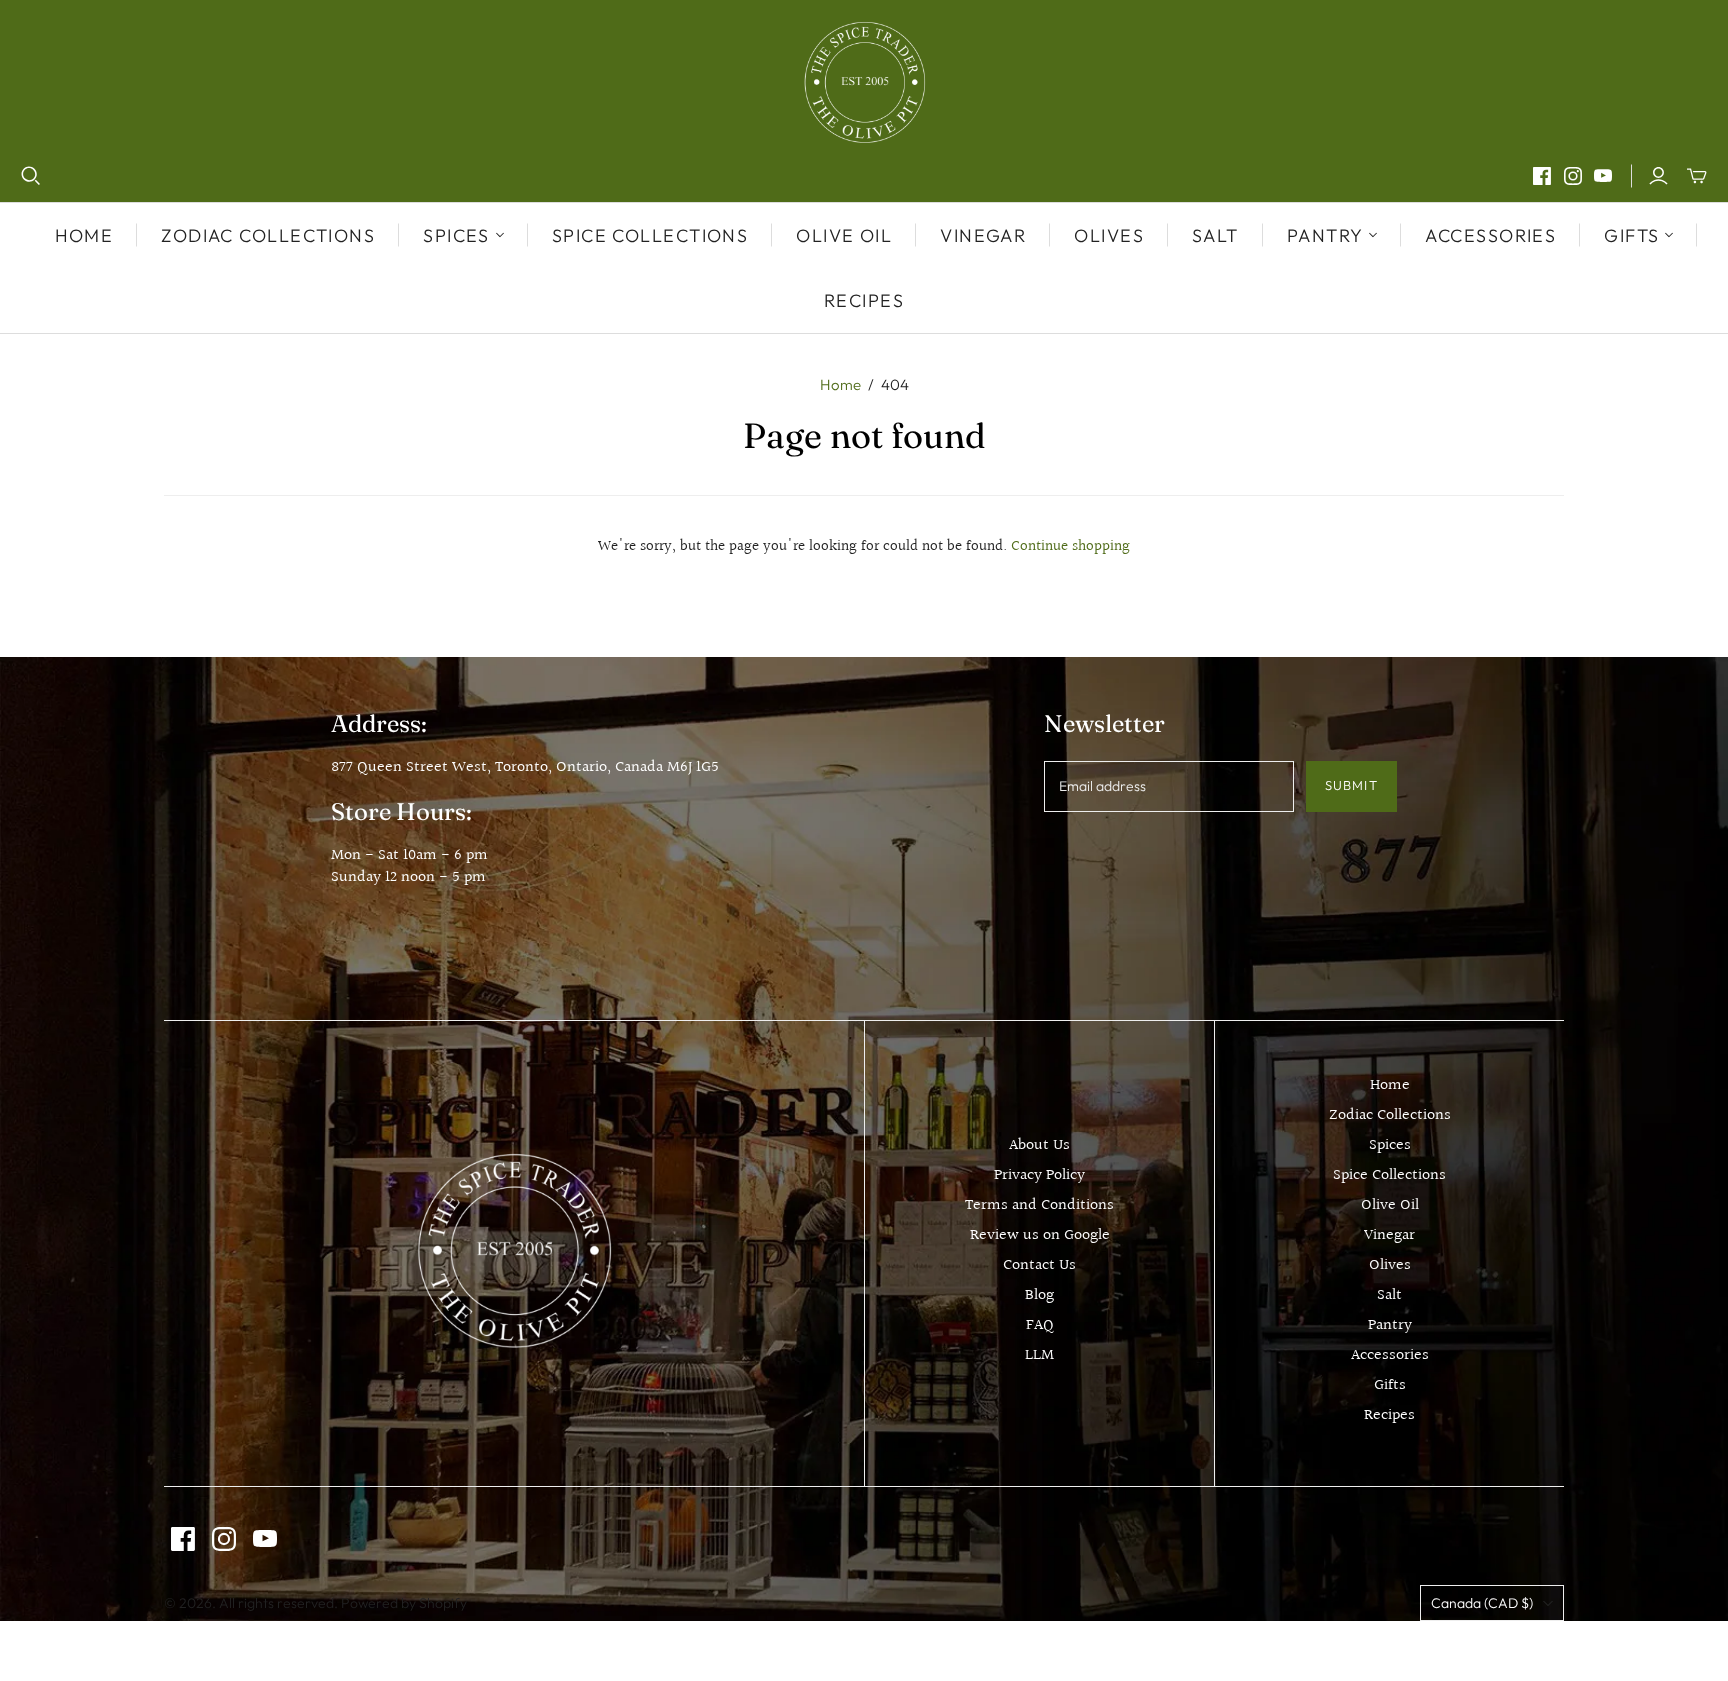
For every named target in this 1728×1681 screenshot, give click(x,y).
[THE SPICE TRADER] (864, 82)
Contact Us (1039, 1265)
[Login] (1658, 176)
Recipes (864, 300)
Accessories (1490, 235)
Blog (1039, 1295)
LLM (1039, 1355)
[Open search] (31, 176)
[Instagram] (1573, 176)
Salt (1215, 235)
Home (84, 235)
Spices (1390, 1145)
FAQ (1040, 1325)
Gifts (1390, 1385)
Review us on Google (1040, 1235)
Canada (1482, 1603)
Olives (1109, 235)
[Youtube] (1603, 176)
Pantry (1390, 1325)
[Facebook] (1542, 176)
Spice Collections (650, 235)
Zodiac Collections (268, 235)
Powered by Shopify (404, 1603)
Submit (1351, 785)
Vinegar (983, 235)
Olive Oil (844, 235)
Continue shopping (1070, 546)
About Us (1039, 1145)
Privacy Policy (1039, 1175)
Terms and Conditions (1039, 1205)
